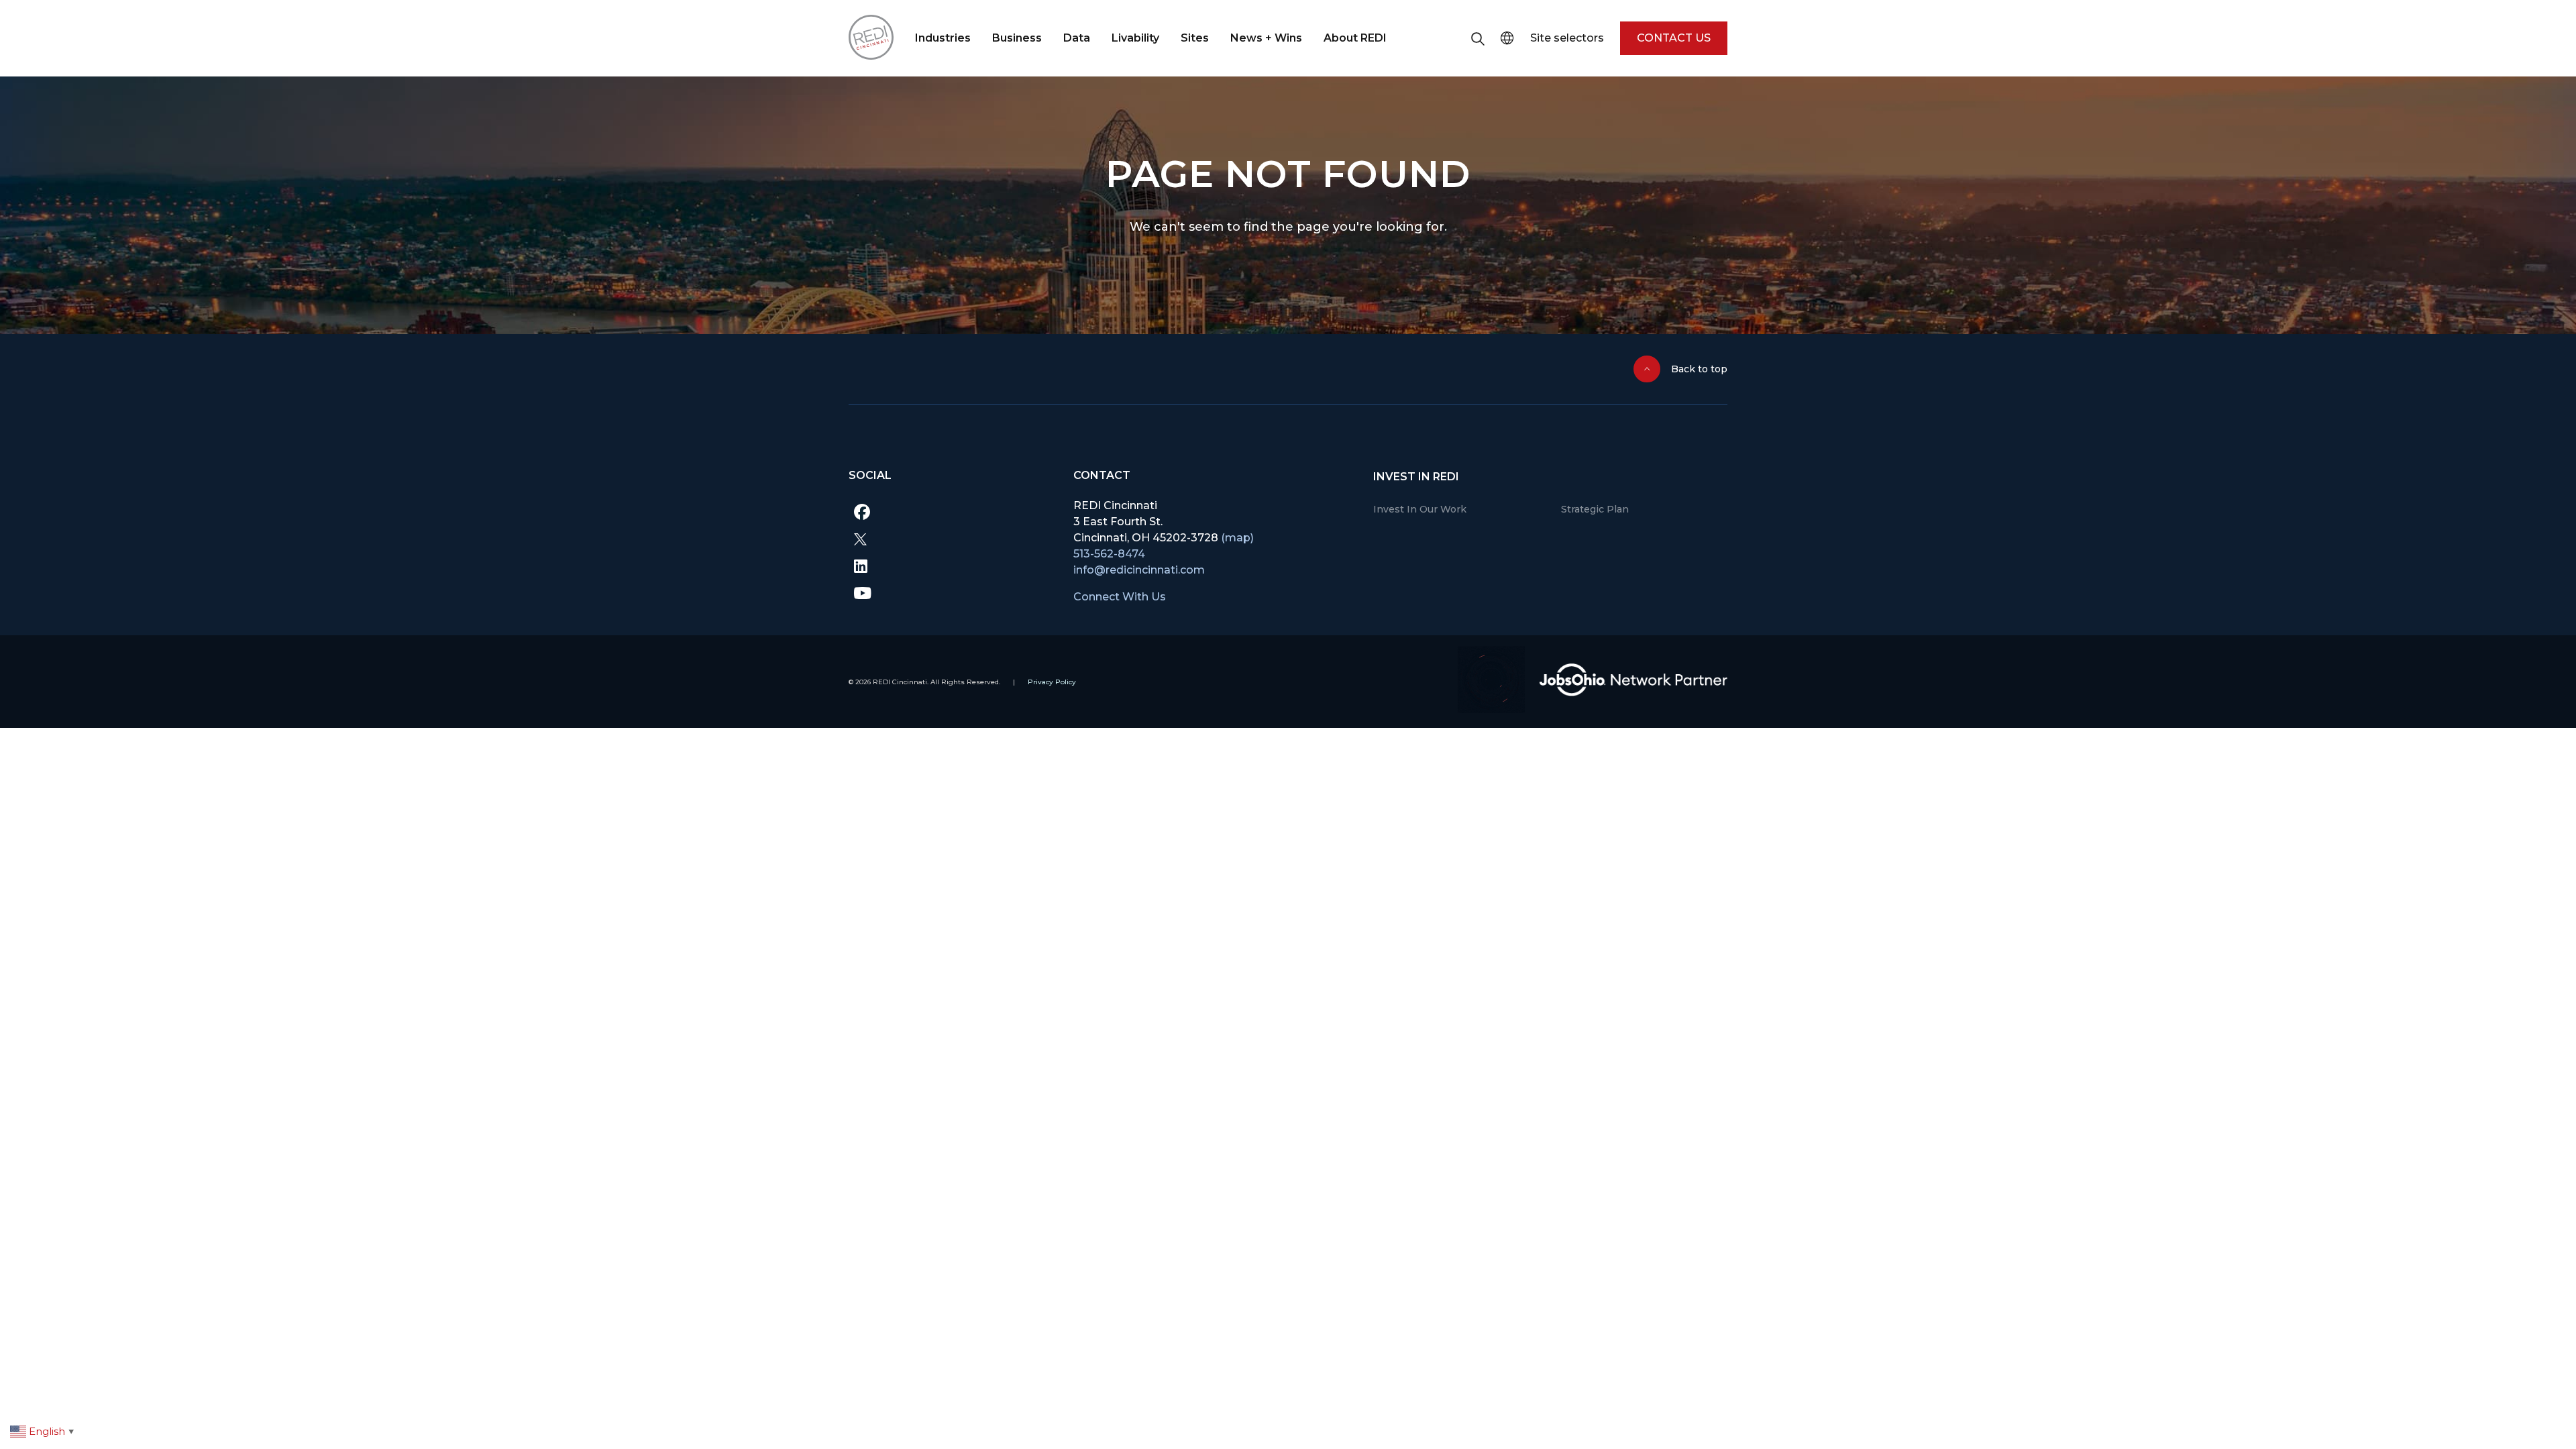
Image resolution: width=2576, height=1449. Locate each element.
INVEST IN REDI (1416, 477)
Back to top (1699, 369)
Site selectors (1567, 38)
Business (1017, 38)
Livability (1135, 38)
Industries (943, 38)
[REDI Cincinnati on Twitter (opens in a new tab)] (951, 539)
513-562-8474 (1109, 554)
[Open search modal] (1478, 38)
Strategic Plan (1595, 509)
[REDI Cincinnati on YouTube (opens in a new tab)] (951, 592)
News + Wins (1266, 38)
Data (1077, 38)
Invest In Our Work (1420, 509)
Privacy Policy (1052, 682)
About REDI (1355, 38)
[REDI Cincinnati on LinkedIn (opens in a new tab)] (951, 566)
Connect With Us (1120, 597)
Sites (1195, 38)
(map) (1237, 538)
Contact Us (1674, 38)
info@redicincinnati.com (1139, 570)
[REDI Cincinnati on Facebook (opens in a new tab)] (951, 512)
